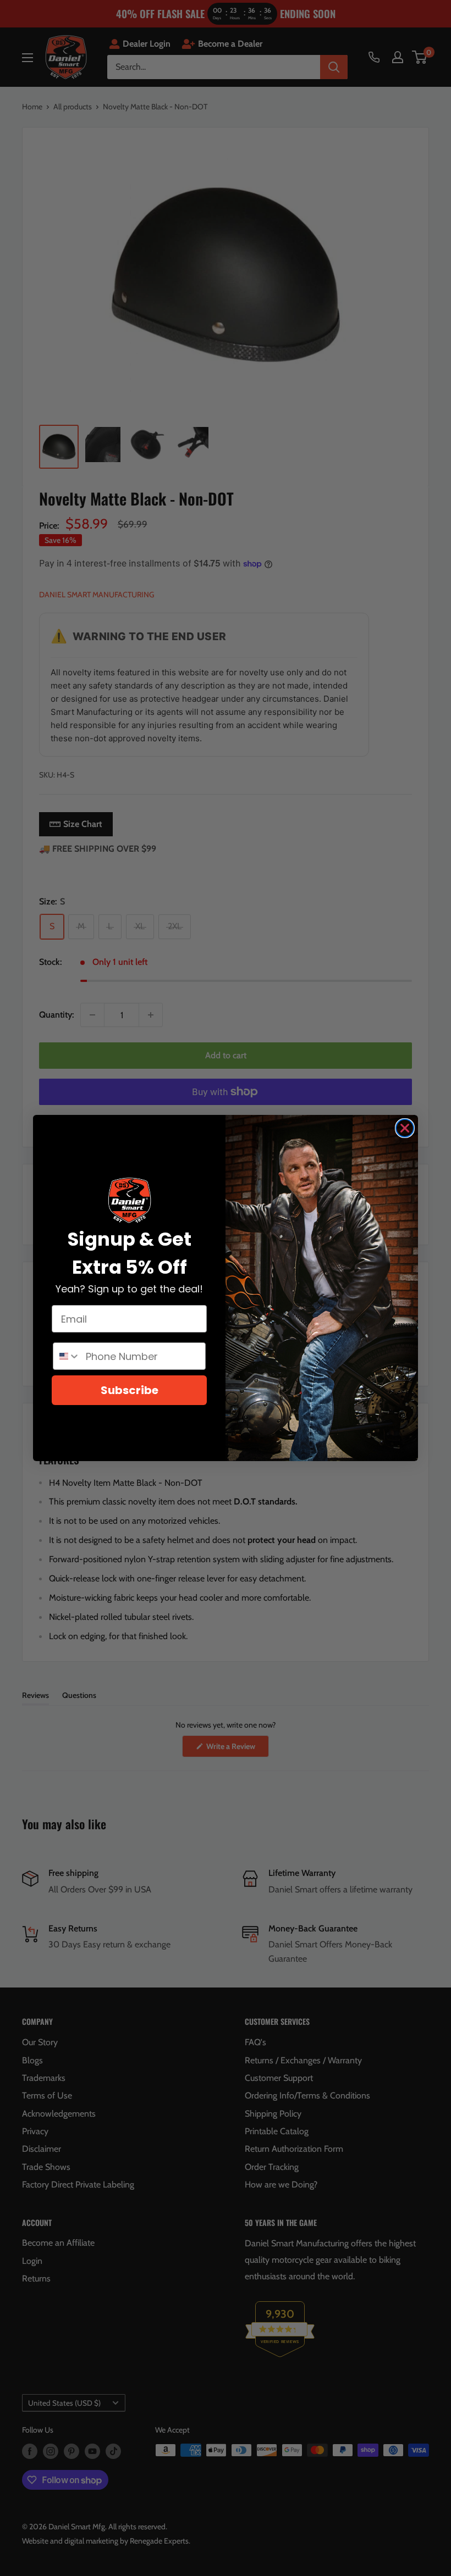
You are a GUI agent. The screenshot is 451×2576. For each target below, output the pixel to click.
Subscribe (130, 1390)
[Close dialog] (405, 1128)
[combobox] (67, 1356)
